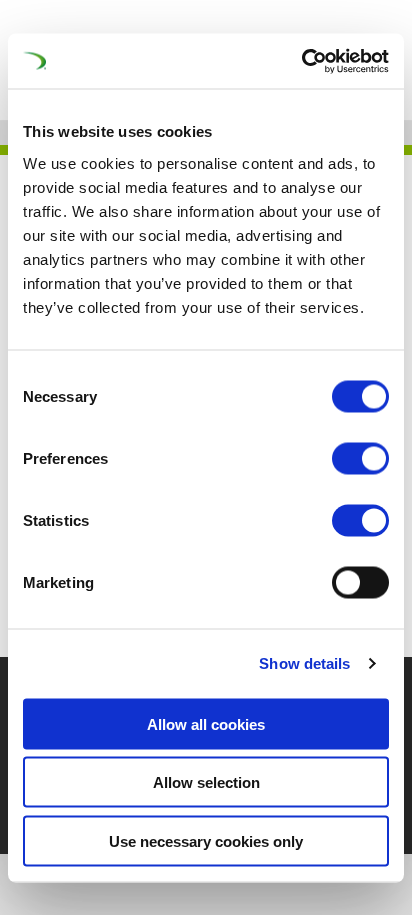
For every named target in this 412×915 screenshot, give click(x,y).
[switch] (360, 458)
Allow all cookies (206, 723)
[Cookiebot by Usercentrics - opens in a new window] (301, 61)
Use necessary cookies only (206, 840)
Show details (304, 663)
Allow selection (206, 782)
